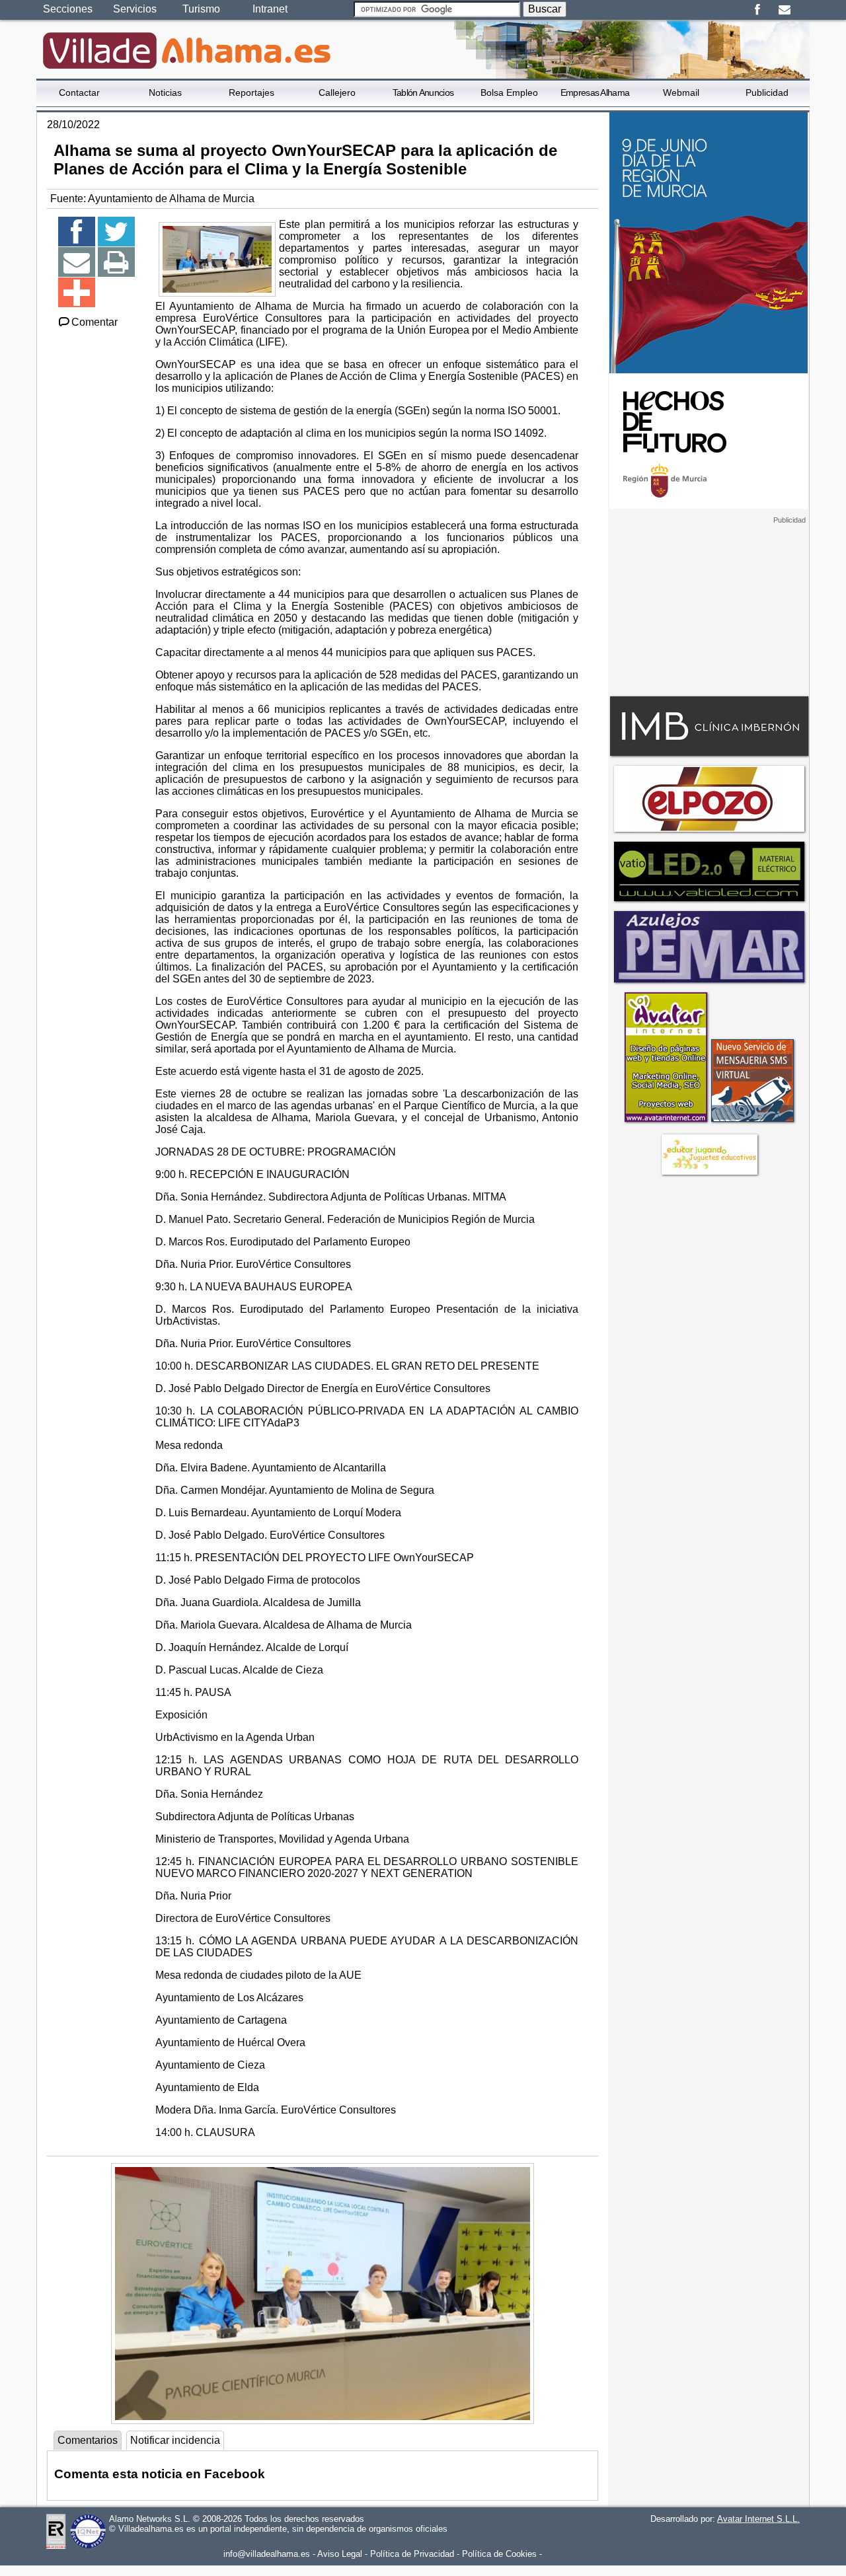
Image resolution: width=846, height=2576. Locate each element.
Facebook (757, 10)
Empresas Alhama (595, 92)
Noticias (165, 92)
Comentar (95, 322)
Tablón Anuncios (423, 92)
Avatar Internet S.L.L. (758, 2519)
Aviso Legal (340, 2554)
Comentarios (88, 2440)
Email (784, 10)
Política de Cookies (499, 2554)
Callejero (337, 92)
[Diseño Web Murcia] (665, 1122)
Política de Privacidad (412, 2554)
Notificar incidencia (175, 2440)
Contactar (79, 92)
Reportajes (251, 92)
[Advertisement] (709, 607)
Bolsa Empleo (509, 92)
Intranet (270, 9)
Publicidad (767, 92)
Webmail (681, 92)
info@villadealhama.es (267, 2554)
